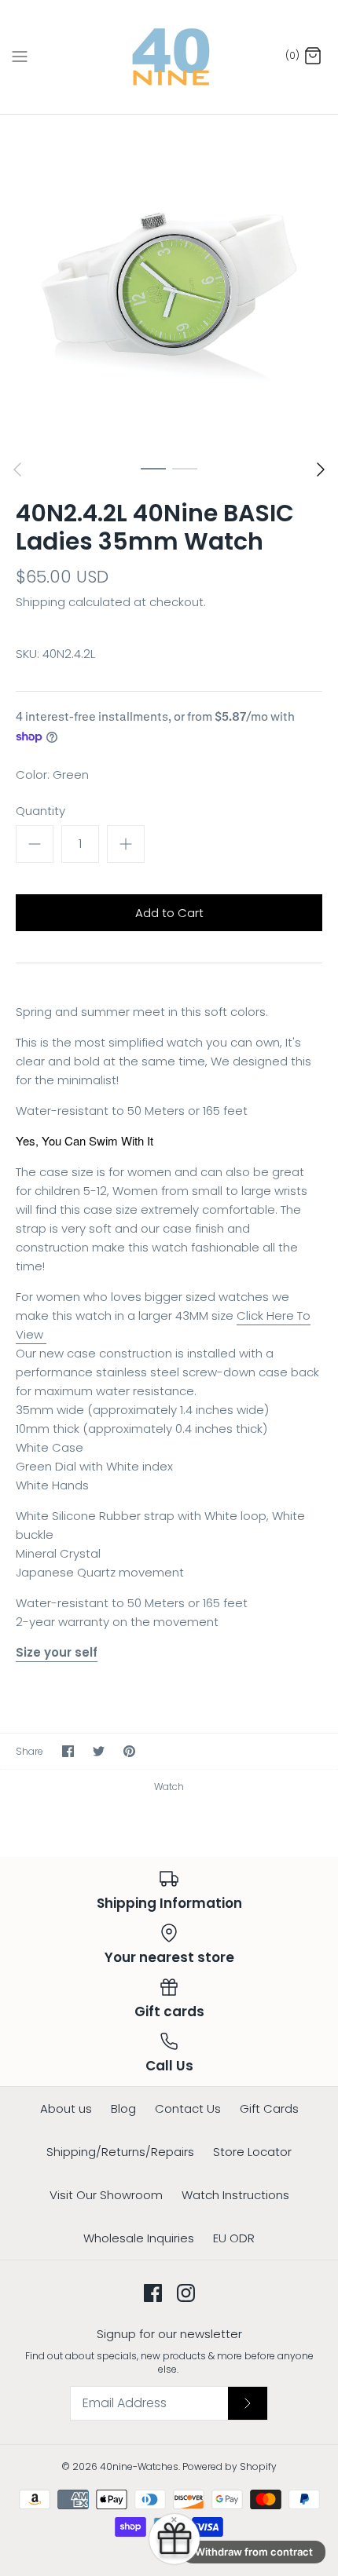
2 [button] (185, 468)
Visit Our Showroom (106, 2195)
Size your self (57, 1652)
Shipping (40, 602)
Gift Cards (269, 2108)
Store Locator (252, 2152)
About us (66, 2108)
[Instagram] (186, 2293)
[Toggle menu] (20, 57)
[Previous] (17, 470)
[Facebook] (153, 2293)
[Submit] (248, 2403)
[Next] (321, 470)
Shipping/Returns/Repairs (120, 2152)
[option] (169, 283)
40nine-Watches (139, 2466)
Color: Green (52, 775)
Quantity (40, 811)
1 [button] (153, 468)
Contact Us (188, 2108)
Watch (169, 1787)
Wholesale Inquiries (139, 2238)
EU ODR (234, 2238)
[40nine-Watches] (169, 57)
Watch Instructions (235, 2195)
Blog (123, 2108)
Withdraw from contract (254, 2552)
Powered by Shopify (230, 2466)
